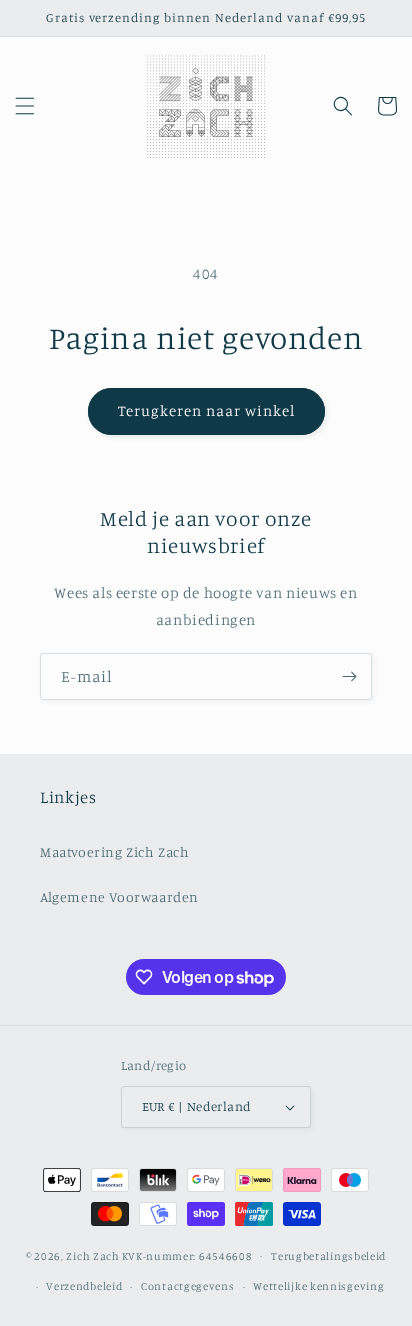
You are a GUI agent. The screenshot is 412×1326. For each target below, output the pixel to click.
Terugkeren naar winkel (206, 410)
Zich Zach (92, 1255)
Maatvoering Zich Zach (115, 851)
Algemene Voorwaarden (119, 896)
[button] (25, 106)
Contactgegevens (188, 1286)
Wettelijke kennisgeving (318, 1286)
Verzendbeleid (84, 1286)
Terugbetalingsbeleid (328, 1256)
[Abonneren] (349, 676)
